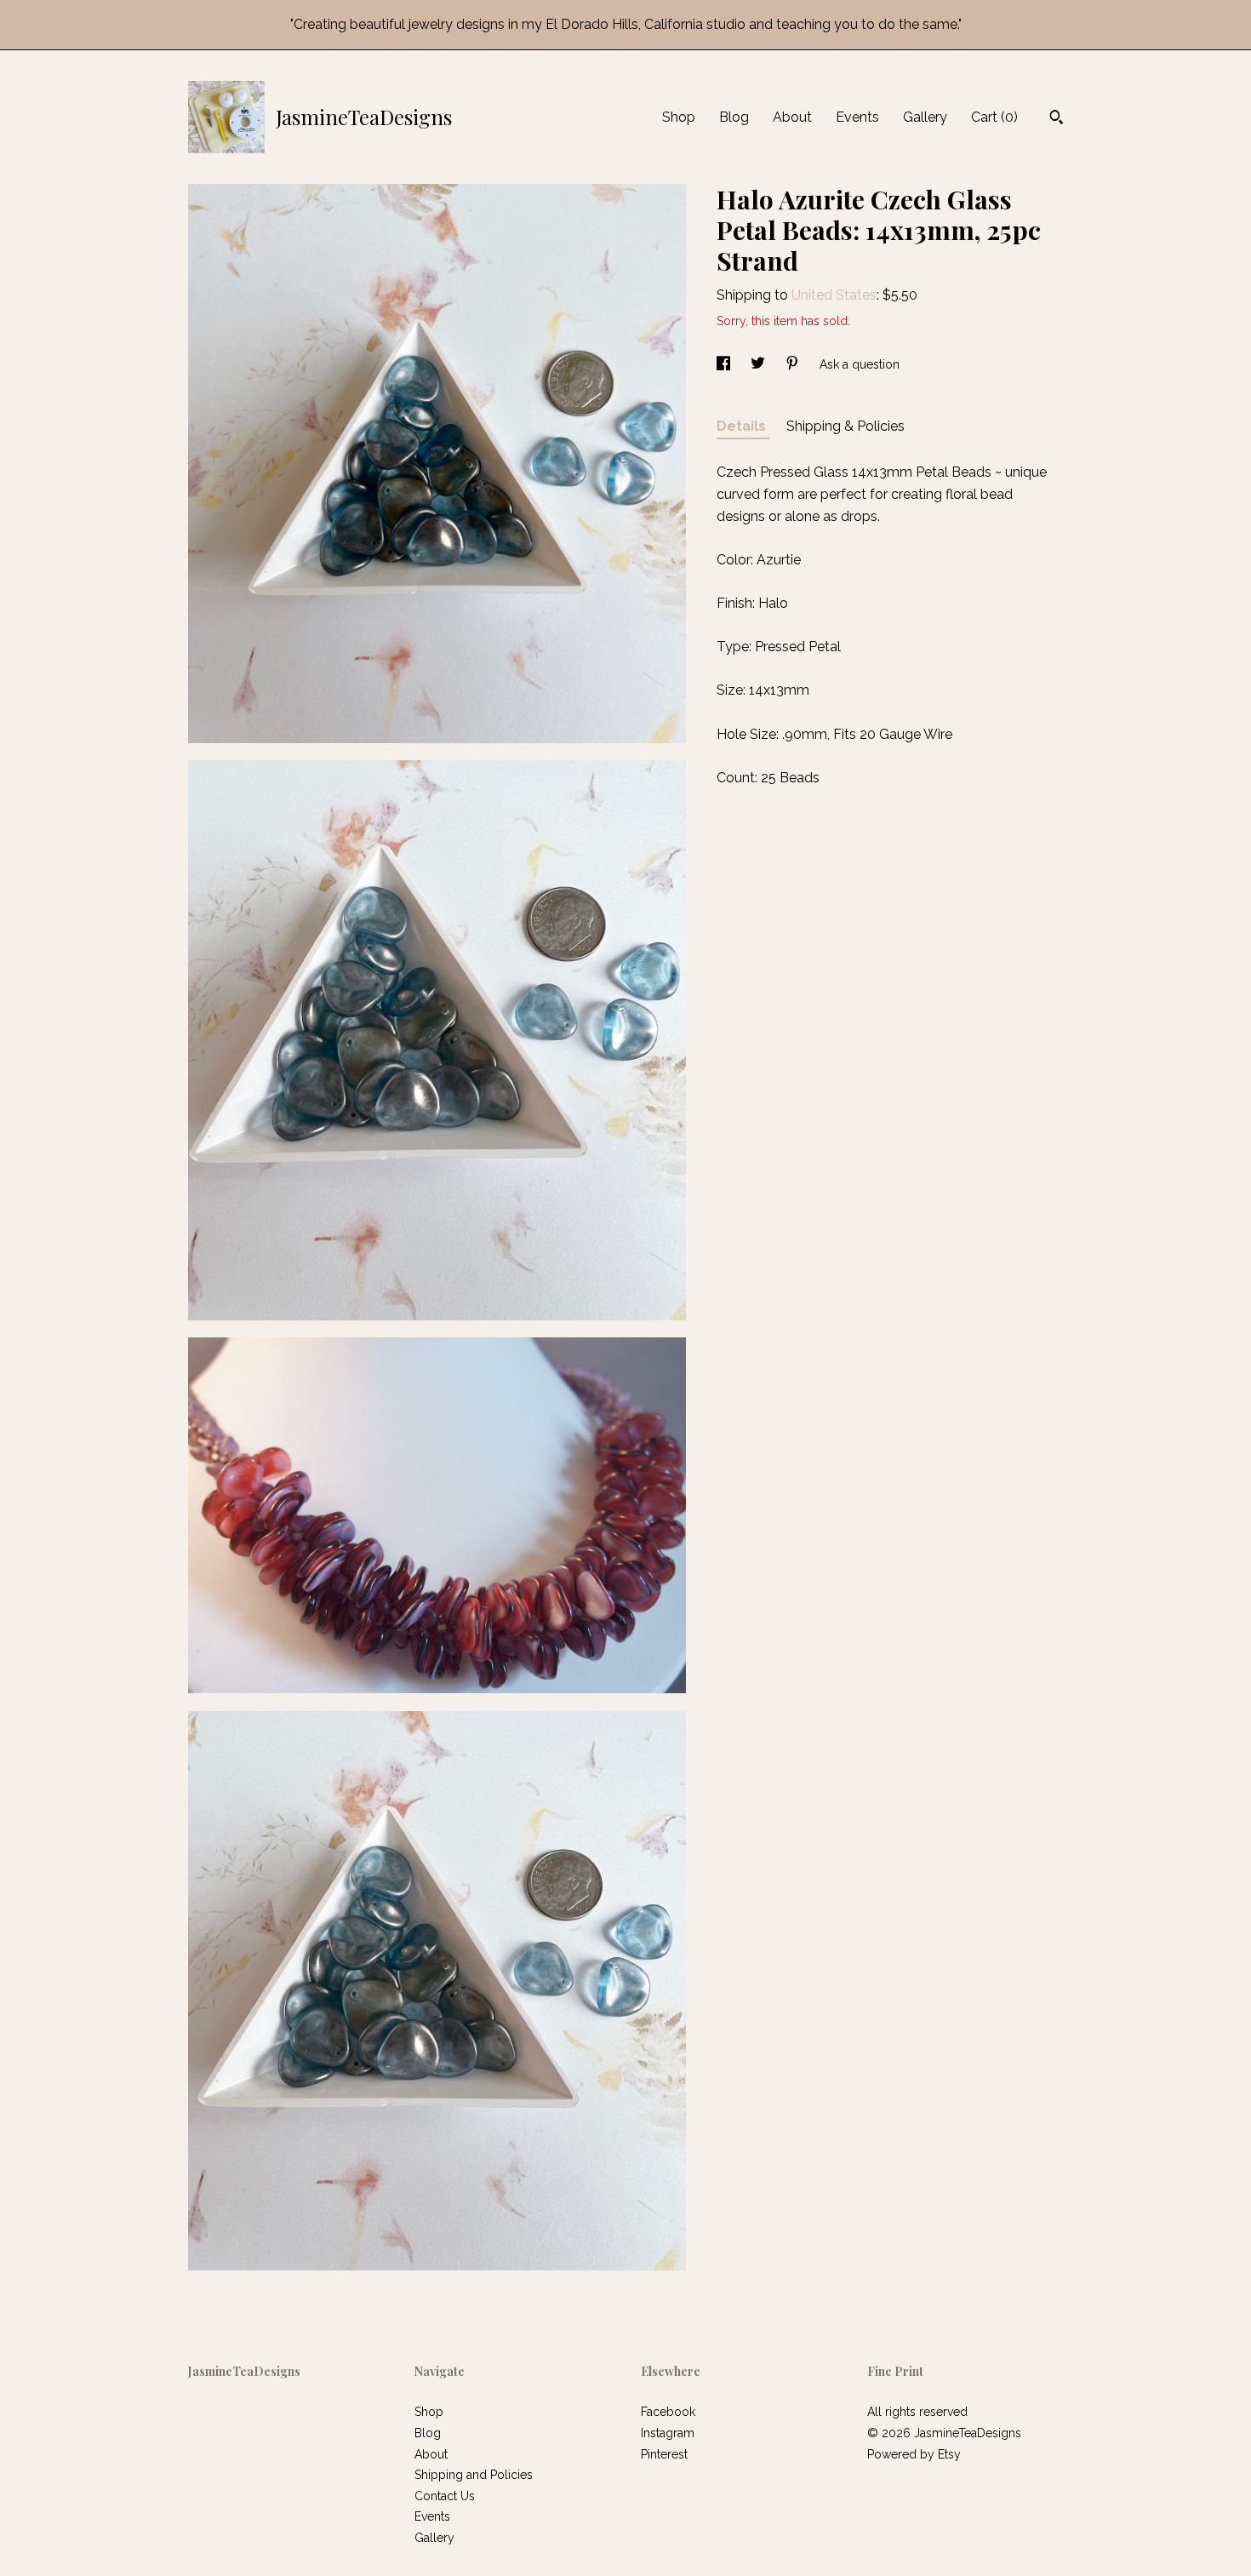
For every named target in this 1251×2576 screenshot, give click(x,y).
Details (743, 426)
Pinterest (664, 2454)
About (792, 117)
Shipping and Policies (474, 2475)
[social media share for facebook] (725, 364)
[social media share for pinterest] (794, 364)
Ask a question (860, 364)
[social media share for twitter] (760, 364)
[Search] (1057, 119)
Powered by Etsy (914, 2454)
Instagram (668, 2433)
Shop (679, 117)
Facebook (668, 2412)
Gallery (925, 117)
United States (834, 295)
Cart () (994, 117)
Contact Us (445, 2496)
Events (857, 117)
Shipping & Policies (845, 426)
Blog (734, 117)
